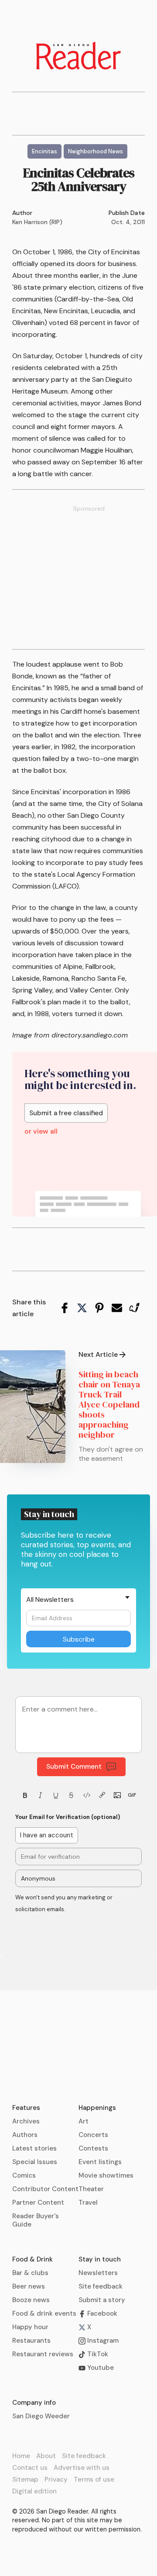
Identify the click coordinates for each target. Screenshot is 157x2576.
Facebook (101, 2313)
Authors (25, 2135)
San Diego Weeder (41, 2416)
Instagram (102, 2341)
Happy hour (30, 2327)
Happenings (97, 2108)
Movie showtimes (106, 2175)
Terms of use (94, 2479)
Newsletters (98, 2273)
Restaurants (31, 2341)
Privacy (56, 2479)
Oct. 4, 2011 (128, 222)
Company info (34, 2403)
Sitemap (25, 2479)
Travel (88, 2203)
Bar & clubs (30, 2273)
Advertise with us (82, 2468)
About (46, 2456)
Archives (26, 2121)
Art (84, 2121)
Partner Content (38, 2203)
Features (26, 2108)
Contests (93, 2148)
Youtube (100, 2368)
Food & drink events (44, 2313)
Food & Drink (32, 2259)
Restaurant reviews (43, 2354)
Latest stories (34, 2148)
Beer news (29, 2286)
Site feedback (101, 2286)
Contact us (30, 2468)
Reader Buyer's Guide (36, 2220)
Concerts (93, 2135)
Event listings (100, 2162)
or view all (41, 1131)
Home (21, 2456)
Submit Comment (74, 1767)
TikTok (97, 2354)
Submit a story (102, 2300)
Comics (24, 2175)
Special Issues (35, 2162)
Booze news (31, 2300)
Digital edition (34, 2491)
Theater (91, 2189)
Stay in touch (100, 2259)
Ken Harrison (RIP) (37, 222)
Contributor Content (45, 2189)
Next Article (98, 1355)
